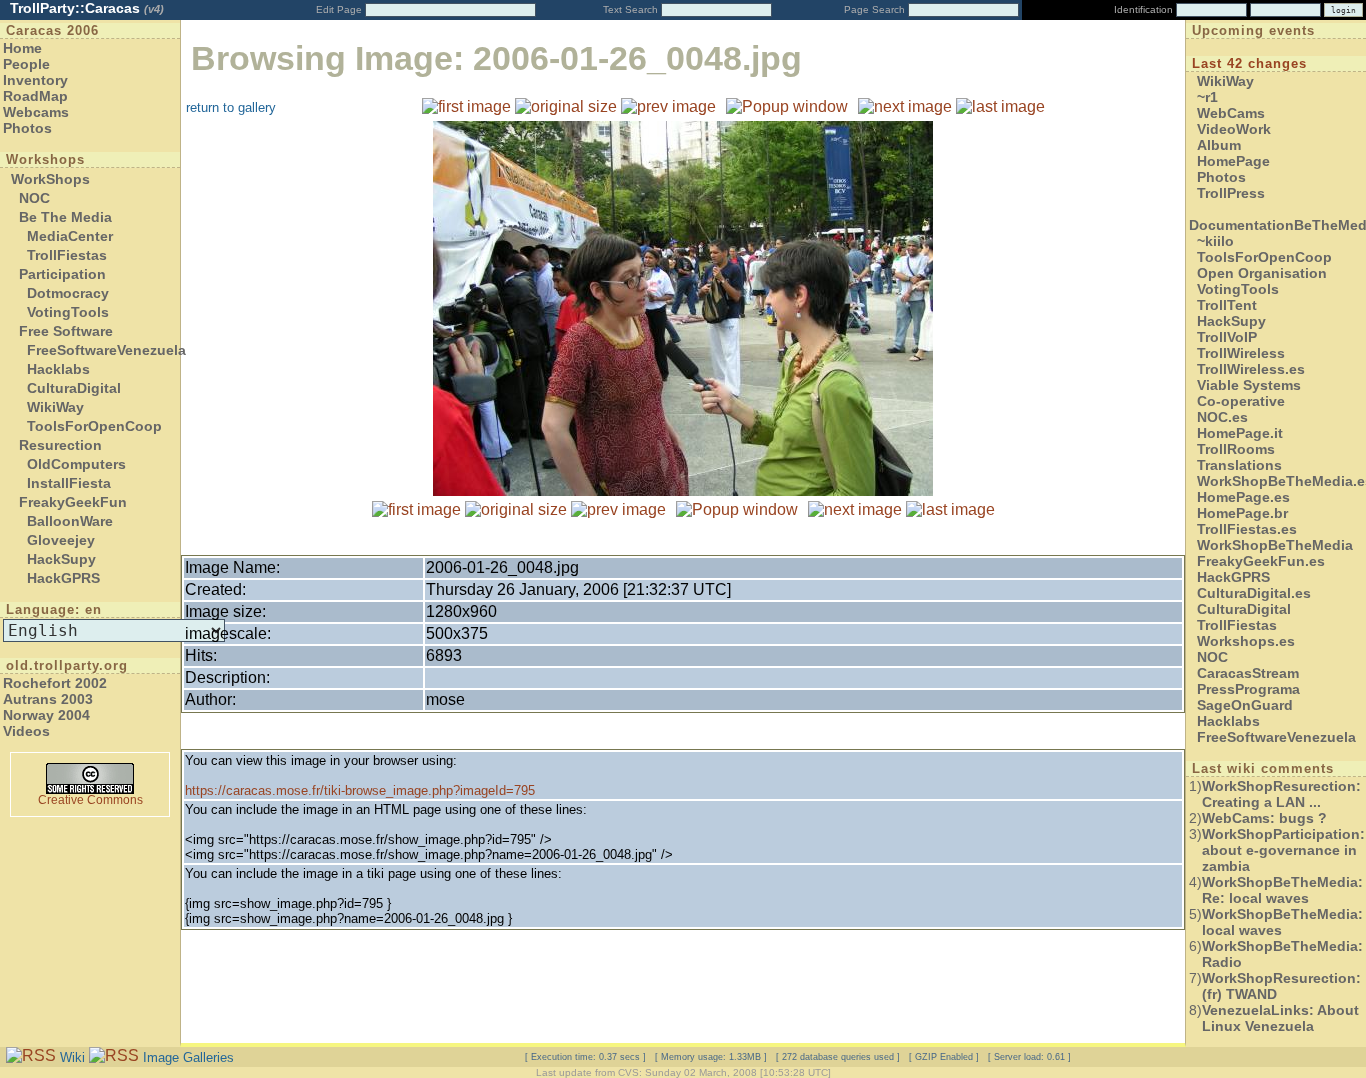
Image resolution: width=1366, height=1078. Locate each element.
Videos (26, 731)
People (26, 64)
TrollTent (1227, 305)
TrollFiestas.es (1247, 529)
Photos (27, 128)
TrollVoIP (1227, 337)
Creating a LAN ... (1281, 794)
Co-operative (1241, 401)
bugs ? (1264, 818)
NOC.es (1222, 417)
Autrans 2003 (48, 699)
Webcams (36, 112)
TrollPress (1231, 193)
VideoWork (1234, 129)
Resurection (60, 445)
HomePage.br (1242, 513)
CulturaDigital (74, 388)
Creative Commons (90, 800)
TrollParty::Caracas (87, 8)
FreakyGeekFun (73, 502)
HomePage (1233, 161)
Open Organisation (1262, 273)
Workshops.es (1246, 641)
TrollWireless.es (1251, 369)
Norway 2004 (46, 715)
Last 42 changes (1249, 63)
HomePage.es (1243, 497)
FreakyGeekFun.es (1261, 561)
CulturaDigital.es (1254, 593)
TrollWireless (1241, 353)
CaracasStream (1248, 673)
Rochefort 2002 (55, 683)
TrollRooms (1236, 449)
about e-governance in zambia (1283, 850)
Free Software (66, 331)
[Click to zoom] (683, 490)
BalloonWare (70, 521)
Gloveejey (61, 540)
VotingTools (68, 312)
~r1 (1207, 97)
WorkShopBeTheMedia (1275, 545)
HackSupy (61, 559)
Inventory (35, 80)
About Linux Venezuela (1280, 1018)
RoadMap (35, 96)
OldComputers (76, 464)
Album (1219, 145)
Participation (62, 274)
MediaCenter (70, 236)
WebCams (1231, 113)
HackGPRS (63, 578)
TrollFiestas (67, 255)
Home (22, 48)
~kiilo (1215, 241)
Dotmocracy (68, 293)
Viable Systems (1249, 385)
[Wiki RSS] (31, 1056)
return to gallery (231, 107)
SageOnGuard (1245, 705)
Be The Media (65, 217)
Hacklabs (58, 369)
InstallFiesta (69, 483)
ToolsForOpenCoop (94, 426)
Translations (1239, 465)
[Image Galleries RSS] (114, 1056)
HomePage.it (1240, 433)
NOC (34, 198)
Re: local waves (1282, 890)
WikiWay (55, 407)
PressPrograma (1248, 689)
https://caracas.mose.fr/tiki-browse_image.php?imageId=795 (360, 790)
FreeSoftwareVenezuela (106, 350)
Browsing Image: (496, 58)
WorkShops (50, 179)
